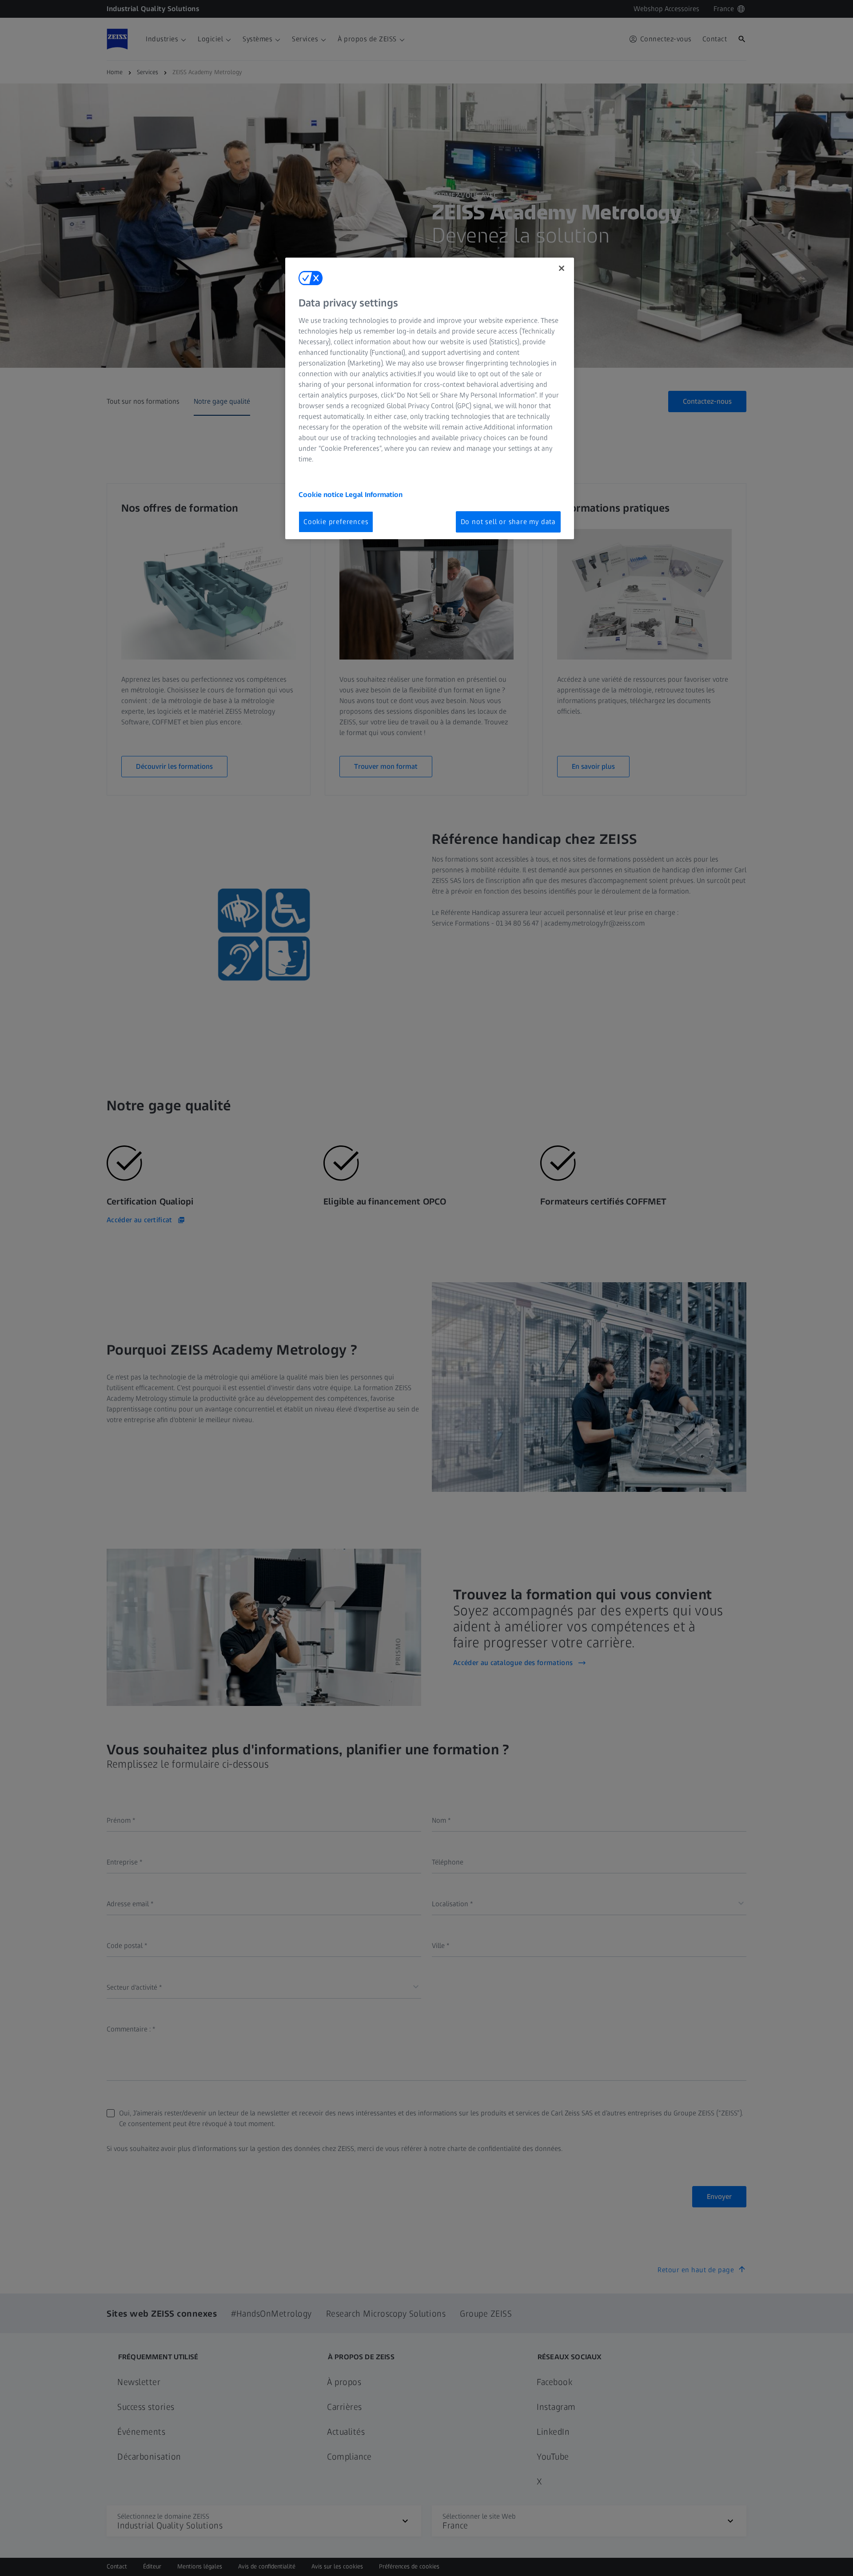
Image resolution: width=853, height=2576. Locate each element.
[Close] (562, 268)
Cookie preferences (336, 522)
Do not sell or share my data (508, 522)
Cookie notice (322, 495)
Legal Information (374, 495)
